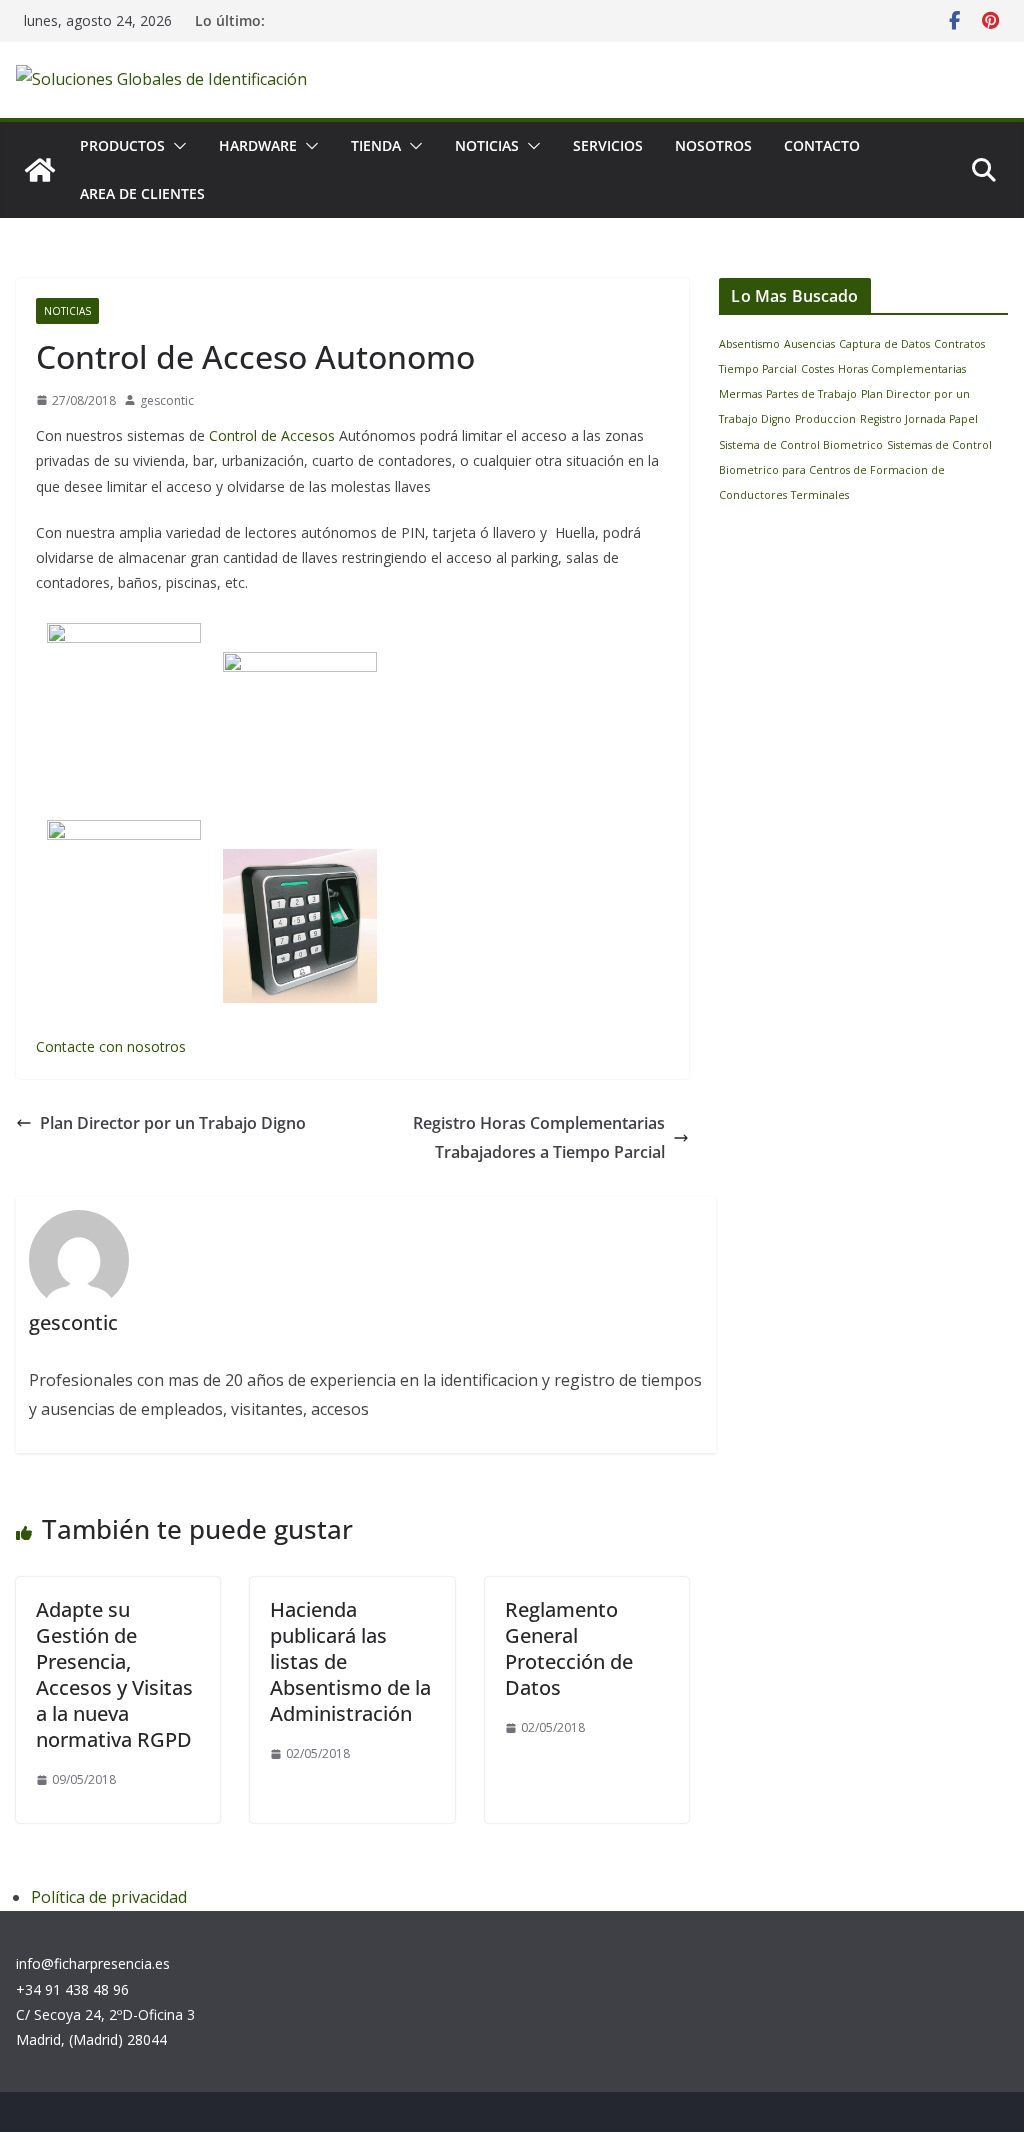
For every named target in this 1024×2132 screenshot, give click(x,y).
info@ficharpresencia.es (93, 1963)
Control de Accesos (272, 435)
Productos (122, 145)
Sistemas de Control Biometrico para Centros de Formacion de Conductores (855, 470)
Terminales (820, 495)
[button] (176, 146)
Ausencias (809, 344)
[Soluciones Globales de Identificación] (40, 170)
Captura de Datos (884, 344)
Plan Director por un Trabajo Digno (173, 1123)
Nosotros (713, 145)
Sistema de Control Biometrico (801, 445)
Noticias (487, 145)
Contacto (822, 145)
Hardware (258, 145)
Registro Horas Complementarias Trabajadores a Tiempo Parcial (539, 1137)
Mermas (740, 394)
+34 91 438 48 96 (72, 1989)
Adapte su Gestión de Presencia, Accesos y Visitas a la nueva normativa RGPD (114, 1674)
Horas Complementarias (902, 369)
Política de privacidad (109, 1897)
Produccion (825, 419)
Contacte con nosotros (111, 1046)
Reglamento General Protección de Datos (569, 1648)
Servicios (608, 145)
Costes (817, 369)
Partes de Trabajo (811, 394)
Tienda (376, 145)
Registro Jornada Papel (919, 419)
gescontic (167, 400)
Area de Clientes (142, 193)
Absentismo (749, 344)
